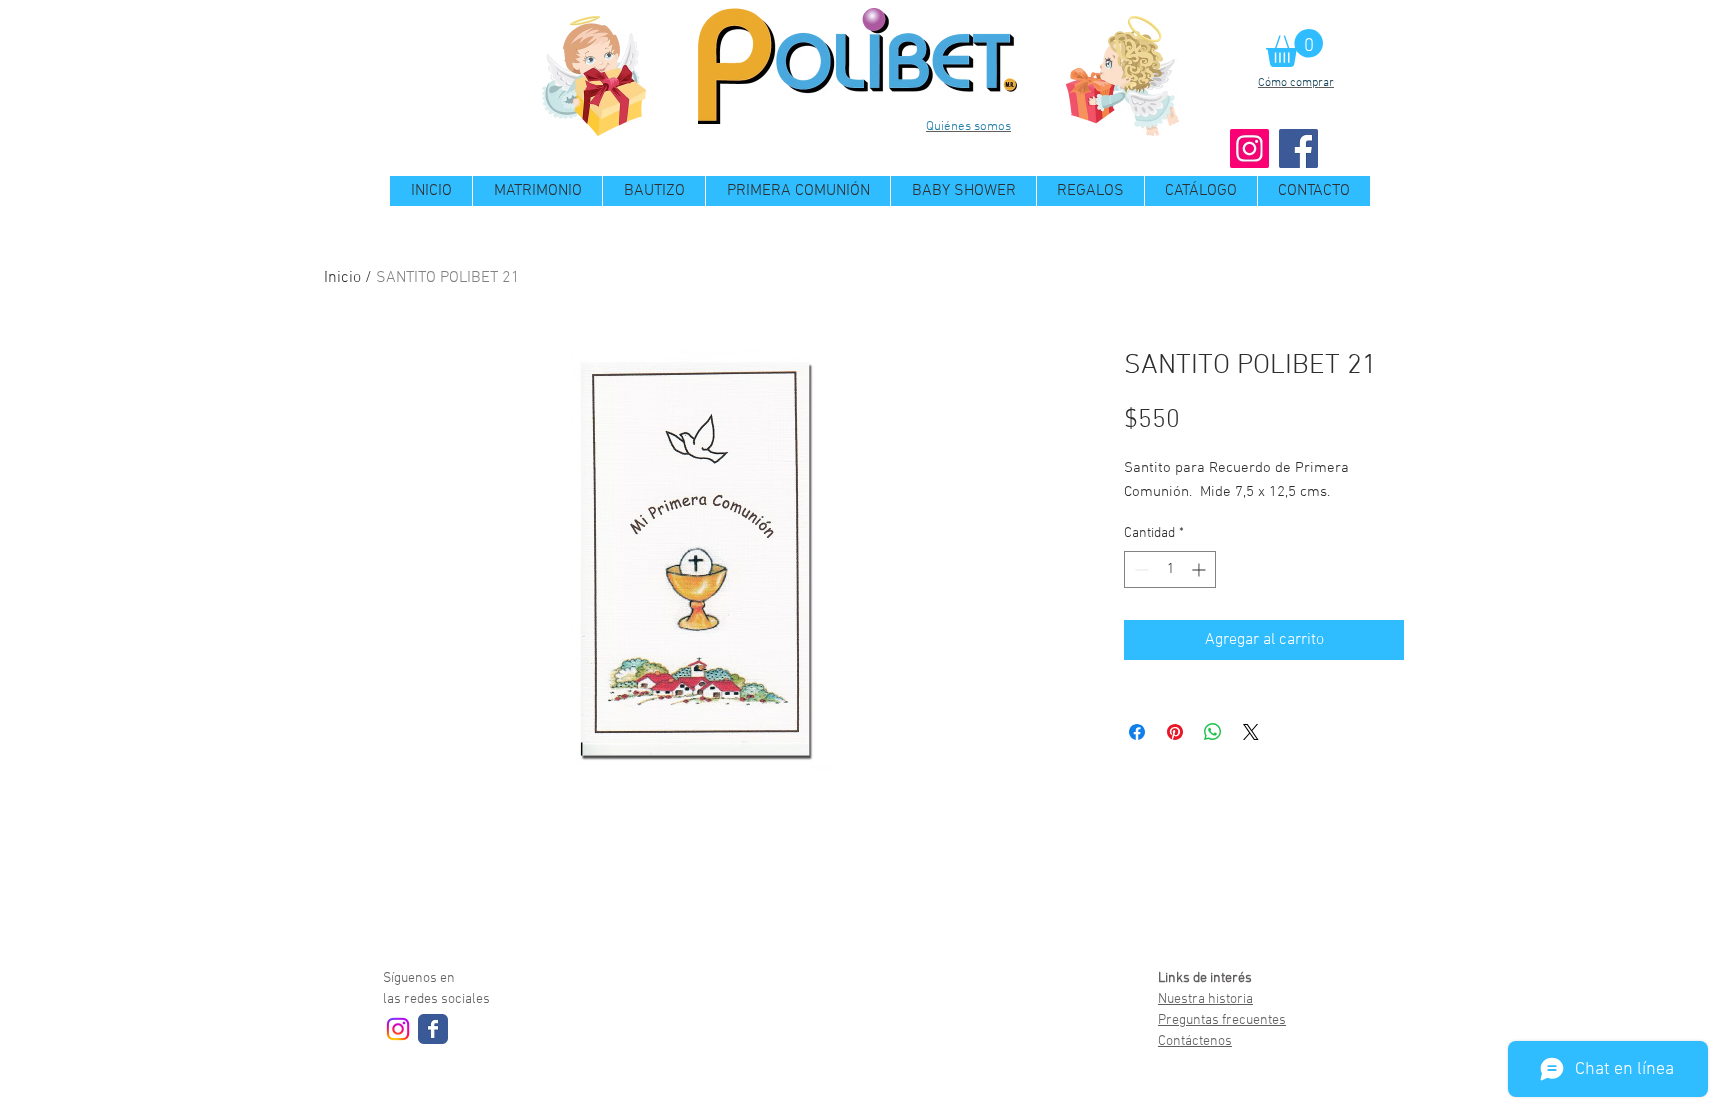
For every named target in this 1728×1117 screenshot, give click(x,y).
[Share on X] (1251, 732)
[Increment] (1200, 569)
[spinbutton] (1170, 569)
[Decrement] (1139, 569)
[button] (1294, 48)
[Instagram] (1249, 148)
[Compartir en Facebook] (1137, 732)
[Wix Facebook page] (433, 1029)
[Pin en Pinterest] (1175, 732)
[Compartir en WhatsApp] (1213, 732)
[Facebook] (1298, 148)
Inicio (342, 278)
